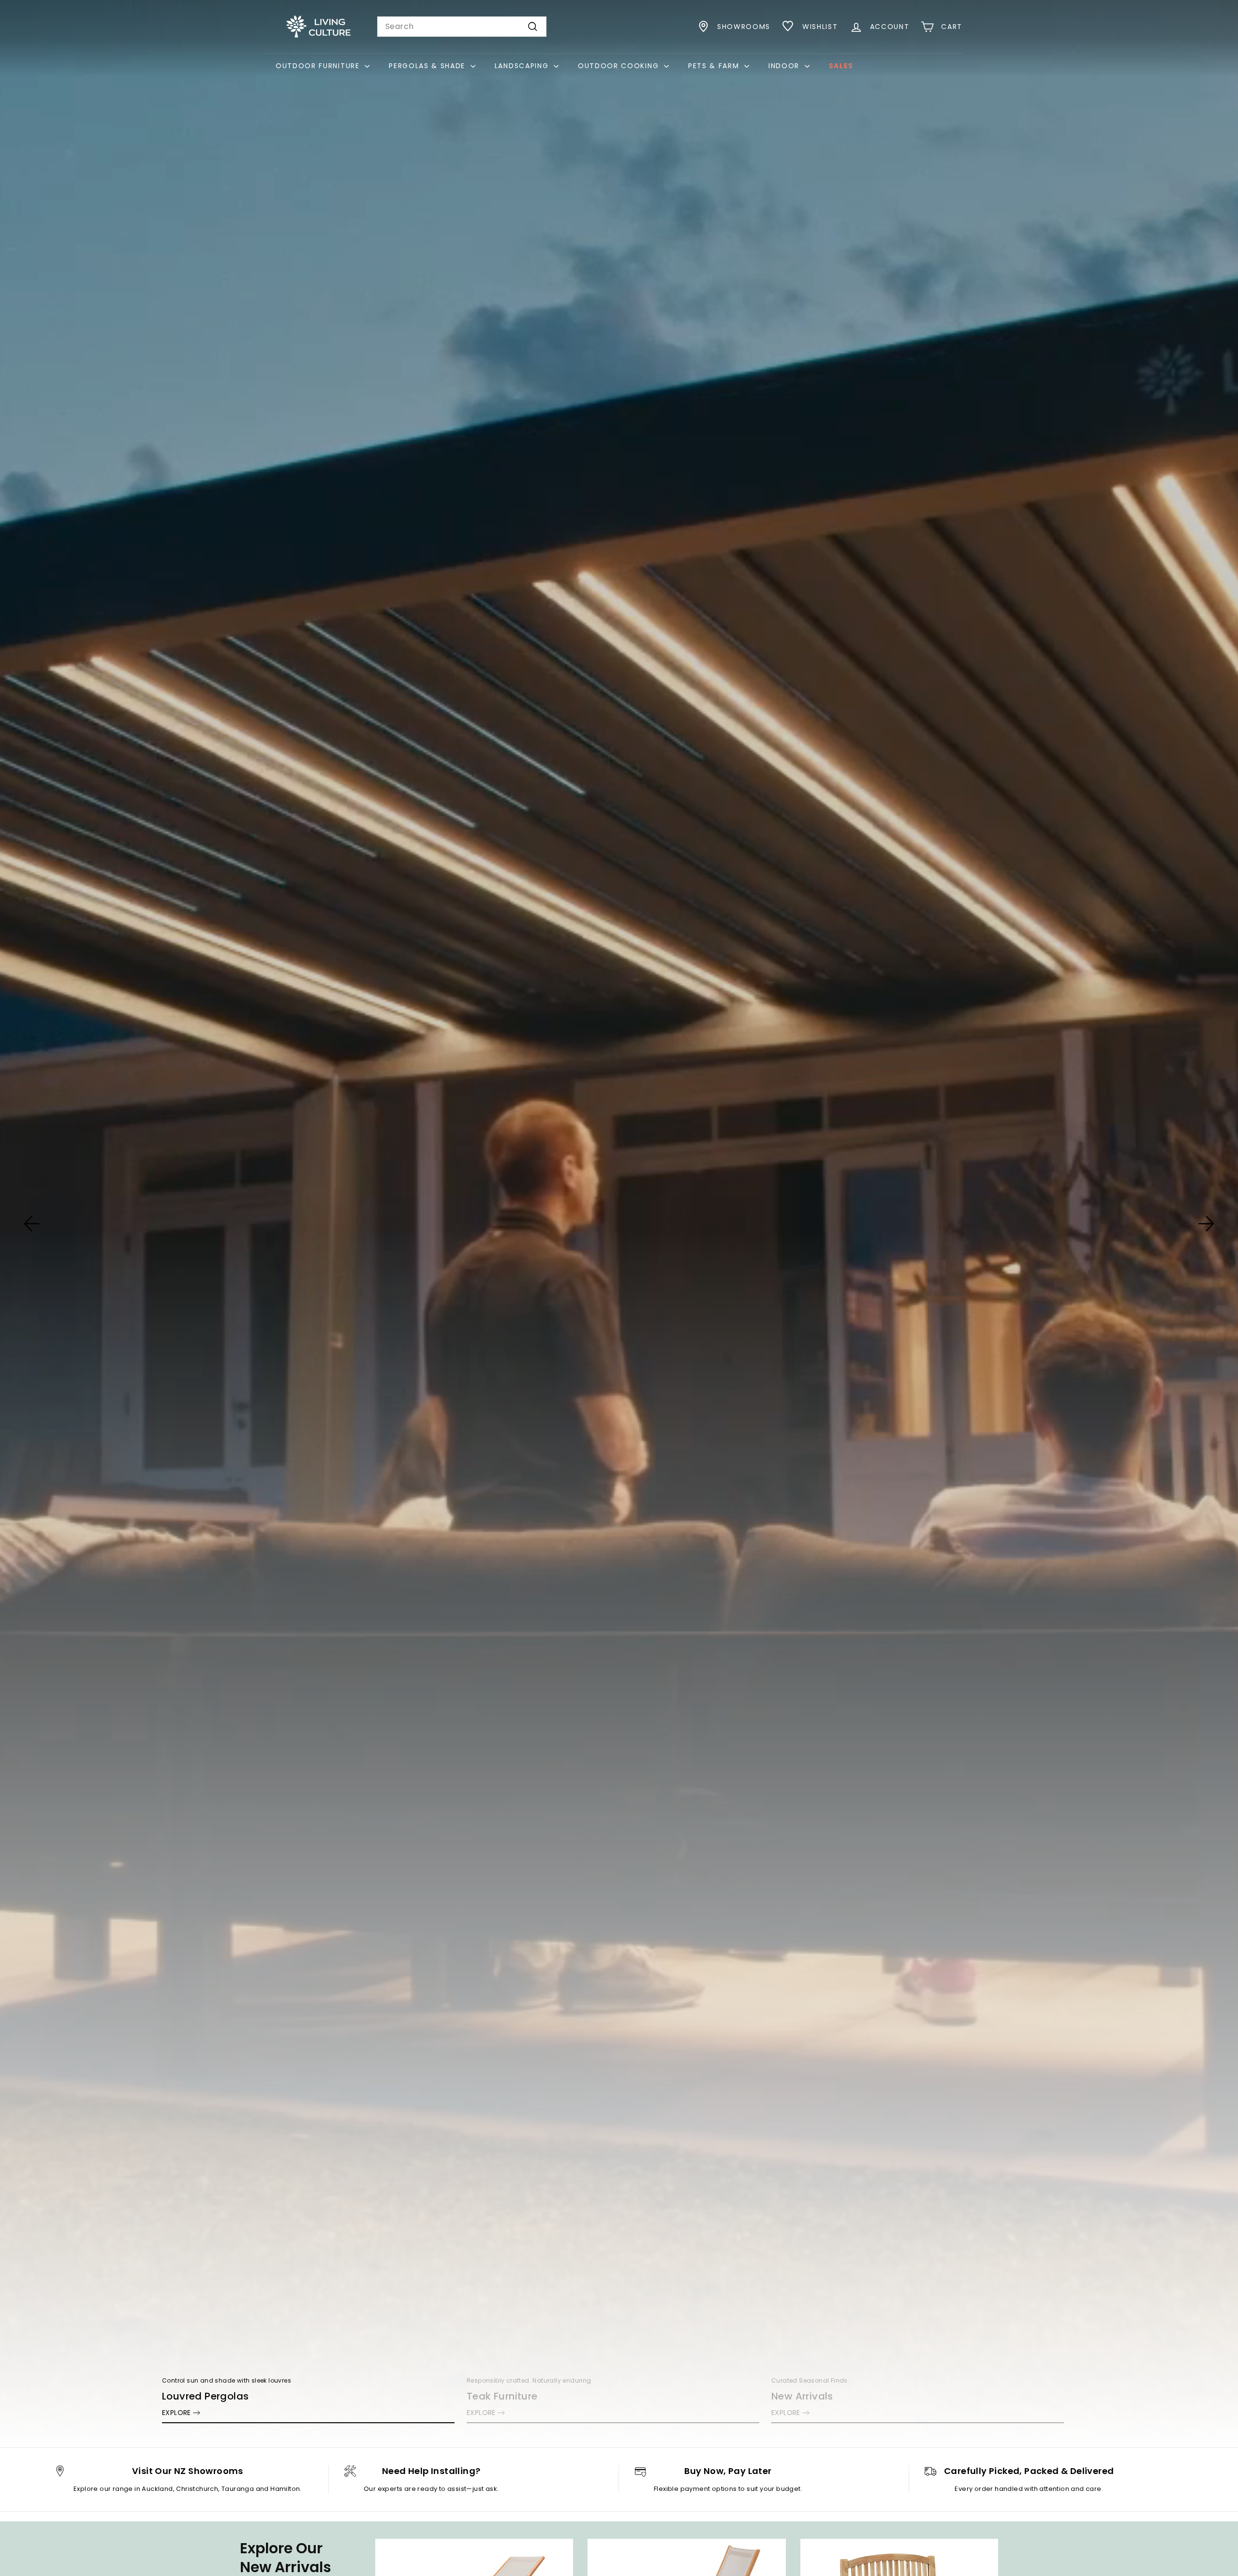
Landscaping (523, 66)
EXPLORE (177, 2413)
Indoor (785, 66)
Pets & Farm (715, 66)
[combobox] (462, 27)
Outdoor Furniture (319, 66)
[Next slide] (1206, 1224)
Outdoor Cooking (620, 66)
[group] (619, 1224)
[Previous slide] (32, 1224)
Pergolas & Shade (428, 66)
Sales (841, 66)
